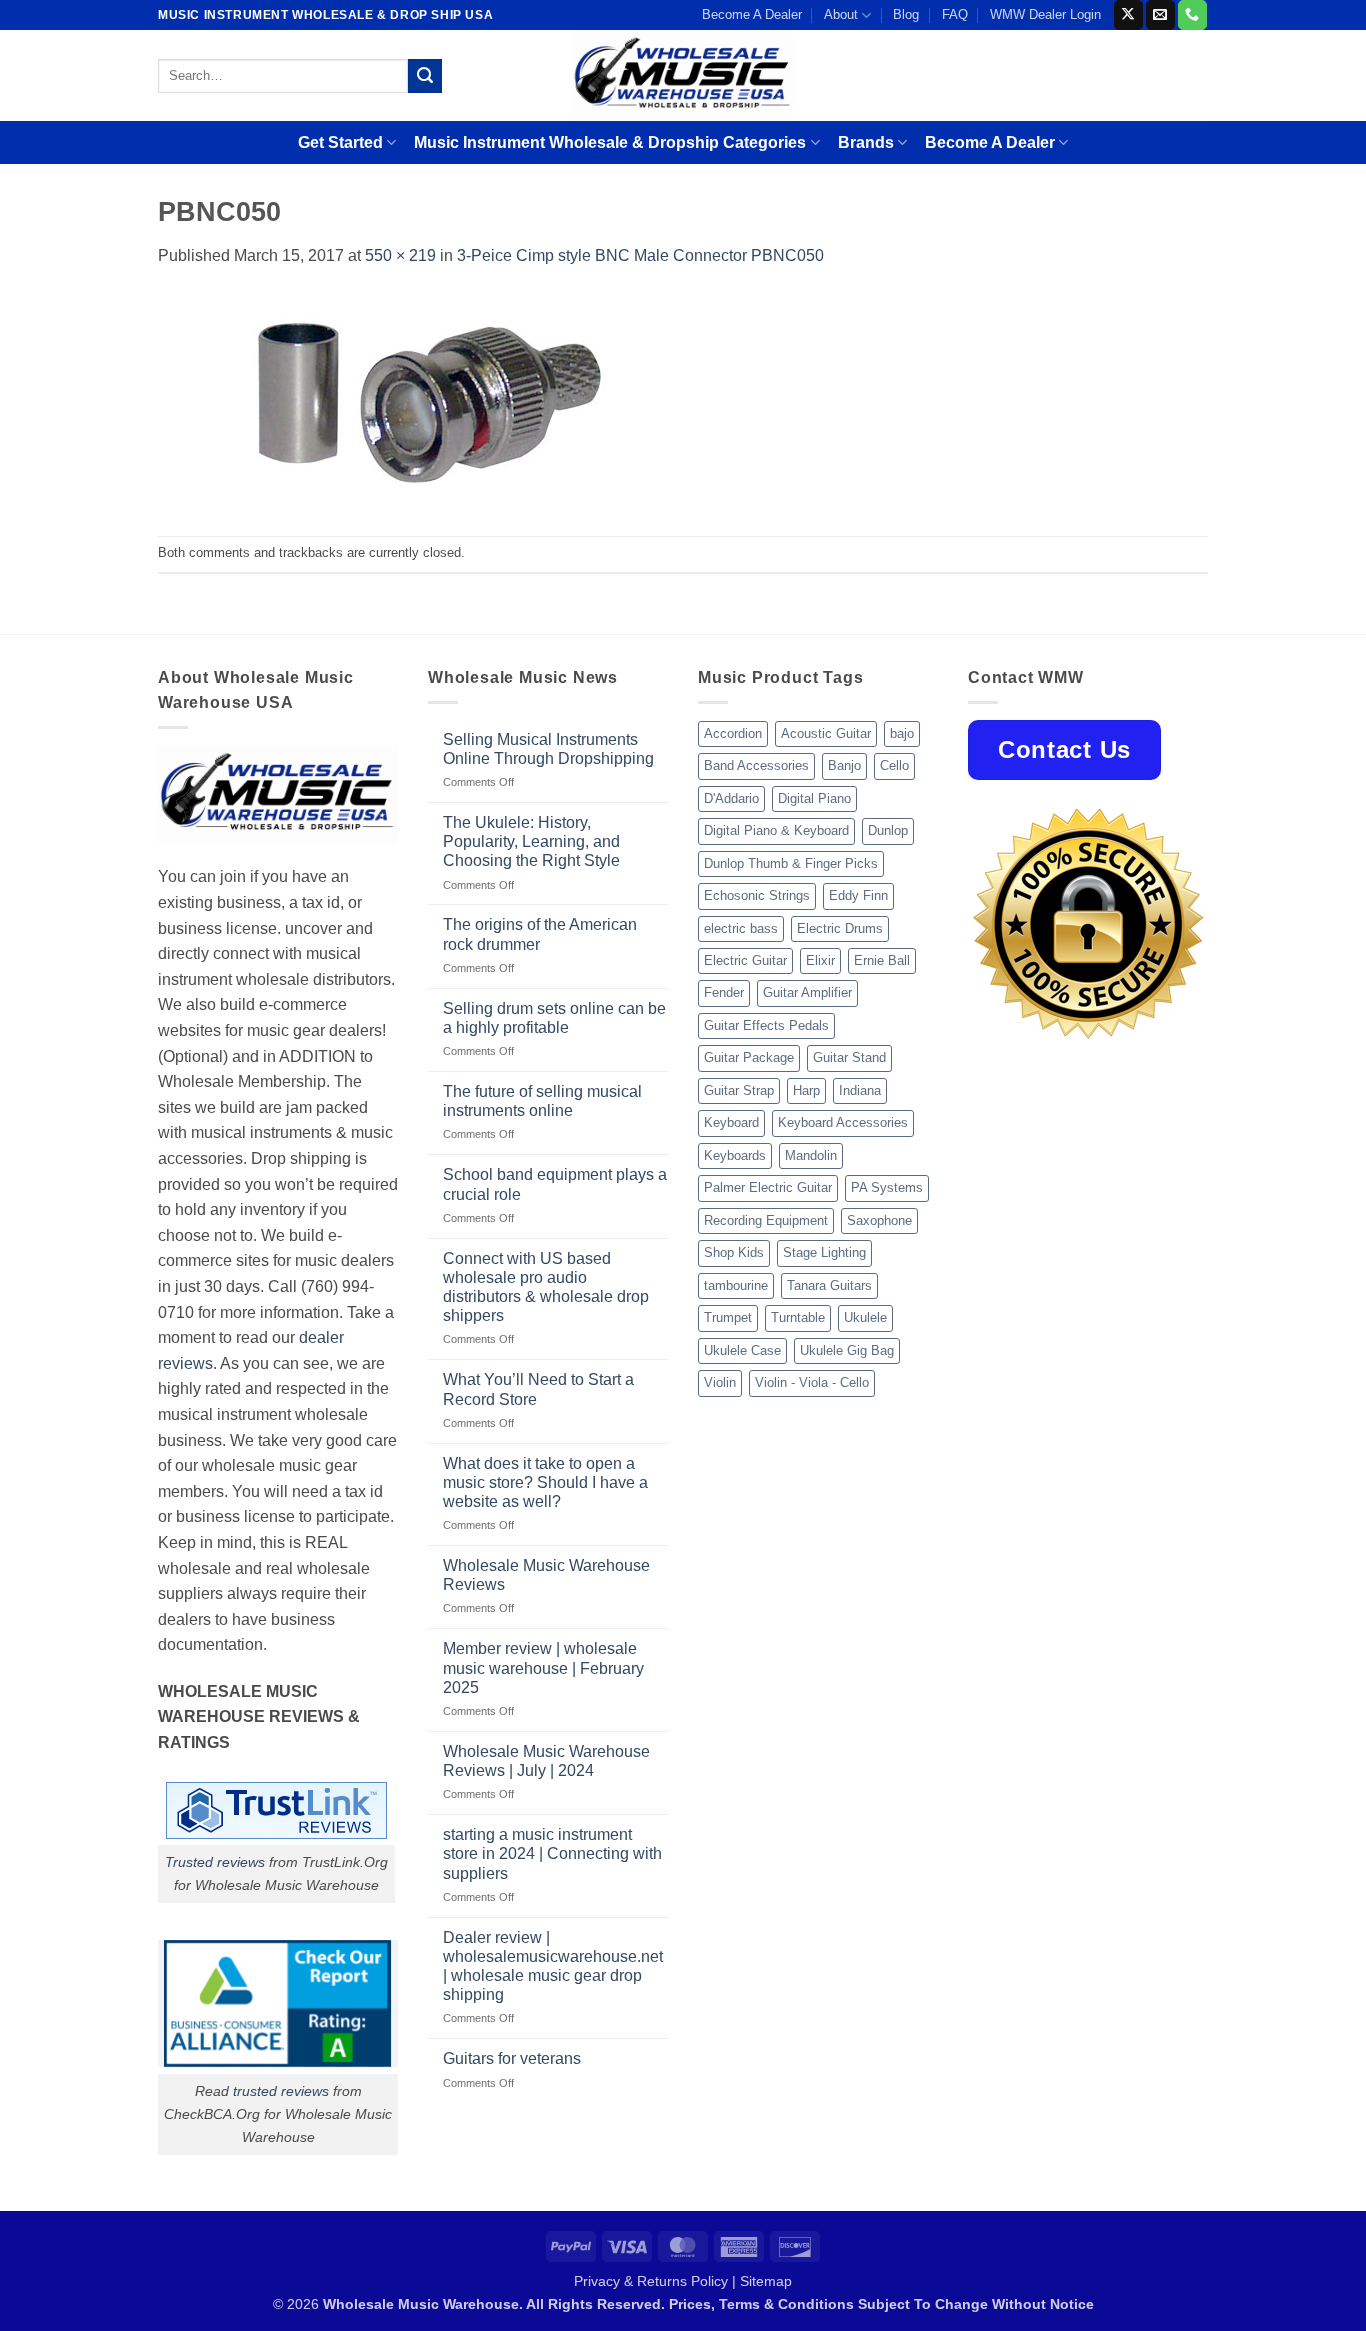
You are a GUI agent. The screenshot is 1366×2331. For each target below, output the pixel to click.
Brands (866, 142)
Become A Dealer (752, 14)
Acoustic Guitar (826, 733)
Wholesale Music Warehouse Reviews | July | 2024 (546, 1761)
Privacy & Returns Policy (651, 2281)
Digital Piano (814, 798)
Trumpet (728, 1317)
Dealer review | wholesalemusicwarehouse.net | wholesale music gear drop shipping (553, 1966)
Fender (724, 992)
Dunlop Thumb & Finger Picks (791, 863)
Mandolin (811, 1155)
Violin (720, 1382)
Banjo (844, 765)
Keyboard (731, 1122)
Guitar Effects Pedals (766, 1025)
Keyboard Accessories (843, 1122)
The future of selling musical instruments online (542, 1101)
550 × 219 (400, 255)
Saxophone (879, 1220)
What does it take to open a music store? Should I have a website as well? (545, 1482)
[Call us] (1192, 15)
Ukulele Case (742, 1350)
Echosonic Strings (757, 895)
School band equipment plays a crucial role (555, 1184)
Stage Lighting (824, 1252)
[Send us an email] (1160, 15)
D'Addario (731, 798)
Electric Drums (840, 928)
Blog (906, 14)
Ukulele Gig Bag (847, 1350)
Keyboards (735, 1155)
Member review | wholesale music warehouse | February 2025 (543, 1667)
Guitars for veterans (512, 2058)
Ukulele (865, 1317)
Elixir (820, 960)
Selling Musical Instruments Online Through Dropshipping (548, 749)
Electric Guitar (745, 960)
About (841, 14)
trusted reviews (281, 2091)
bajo (902, 733)
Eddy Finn (858, 895)
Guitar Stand (849, 1057)
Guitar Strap (739, 1090)
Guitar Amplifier (807, 992)
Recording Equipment (766, 1220)
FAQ (955, 14)
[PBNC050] (433, 401)
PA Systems (887, 1187)
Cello (894, 765)
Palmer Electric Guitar (768, 1187)
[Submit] (425, 76)
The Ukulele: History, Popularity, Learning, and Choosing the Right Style (531, 841)
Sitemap (766, 2281)
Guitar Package (749, 1057)
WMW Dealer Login (1045, 14)
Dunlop (888, 830)
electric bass (741, 928)
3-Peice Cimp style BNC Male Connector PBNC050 (640, 255)
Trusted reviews (215, 1862)
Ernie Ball (882, 960)
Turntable (798, 1317)
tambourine (736, 1285)
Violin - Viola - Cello (812, 1382)
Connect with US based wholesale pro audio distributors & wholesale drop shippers (546, 1287)
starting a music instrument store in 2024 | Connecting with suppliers (552, 1853)
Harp (806, 1090)
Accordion (733, 733)
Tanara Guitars (829, 1285)
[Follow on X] (1128, 15)
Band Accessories (756, 765)
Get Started (340, 142)
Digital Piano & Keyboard (776, 830)
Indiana (860, 1090)
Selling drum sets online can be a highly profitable (554, 1018)
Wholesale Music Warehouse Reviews (546, 1575)
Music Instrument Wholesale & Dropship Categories (610, 142)
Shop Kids (734, 1252)
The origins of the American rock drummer (540, 934)
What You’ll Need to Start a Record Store (538, 1389)
